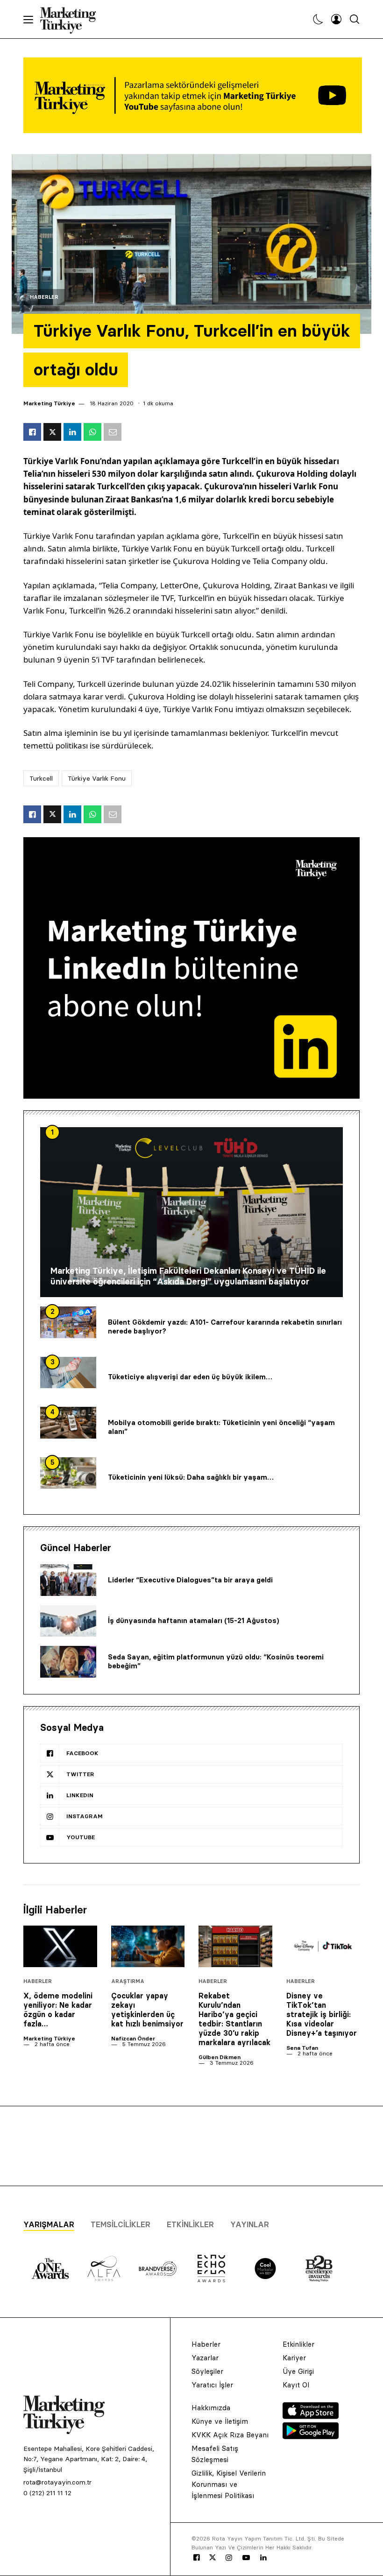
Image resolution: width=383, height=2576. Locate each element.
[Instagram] (228, 2558)
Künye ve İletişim (220, 2421)
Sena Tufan (302, 2048)
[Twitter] (213, 2557)
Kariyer (294, 2358)
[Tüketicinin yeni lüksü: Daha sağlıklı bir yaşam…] (68, 1473)
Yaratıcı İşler (212, 2385)
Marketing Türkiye (49, 403)
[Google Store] (311, 2436)
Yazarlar (205, 2358)
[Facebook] (197, 2558)
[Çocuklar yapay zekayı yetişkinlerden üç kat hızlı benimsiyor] (148, 1946)
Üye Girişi (298, 2371)
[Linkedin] (263, 2558)
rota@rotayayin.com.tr (57, 2482)
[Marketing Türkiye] (72, 19)
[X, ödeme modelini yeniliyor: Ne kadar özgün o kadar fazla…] (60, 1946)
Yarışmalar (49, 2224)
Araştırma (128, 1981)
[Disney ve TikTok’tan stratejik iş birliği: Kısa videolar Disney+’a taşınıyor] (323, 1946)
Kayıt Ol (296, 2385)
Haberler (44, 297)
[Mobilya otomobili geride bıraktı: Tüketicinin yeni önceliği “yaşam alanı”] (68, 1423)
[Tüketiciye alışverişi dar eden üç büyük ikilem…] (68, 1373)
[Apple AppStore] (311, 2416)
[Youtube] (246, 2558)
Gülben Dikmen (220, 2057)
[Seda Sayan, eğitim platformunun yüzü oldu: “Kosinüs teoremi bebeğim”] (68, 1662)
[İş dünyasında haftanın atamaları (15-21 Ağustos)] (68, 1621)
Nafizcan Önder (133, 2038)
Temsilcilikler (121, 2224)
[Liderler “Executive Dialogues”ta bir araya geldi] (68, 1580)
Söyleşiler (207, 2371)
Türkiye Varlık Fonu (97, 778)
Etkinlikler (190, 2224)
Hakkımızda (211, 2408)
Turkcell (41, 778)
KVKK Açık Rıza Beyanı (230, 2435)
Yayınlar (250, 2224)
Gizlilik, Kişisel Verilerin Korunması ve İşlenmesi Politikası (229, 2484)
